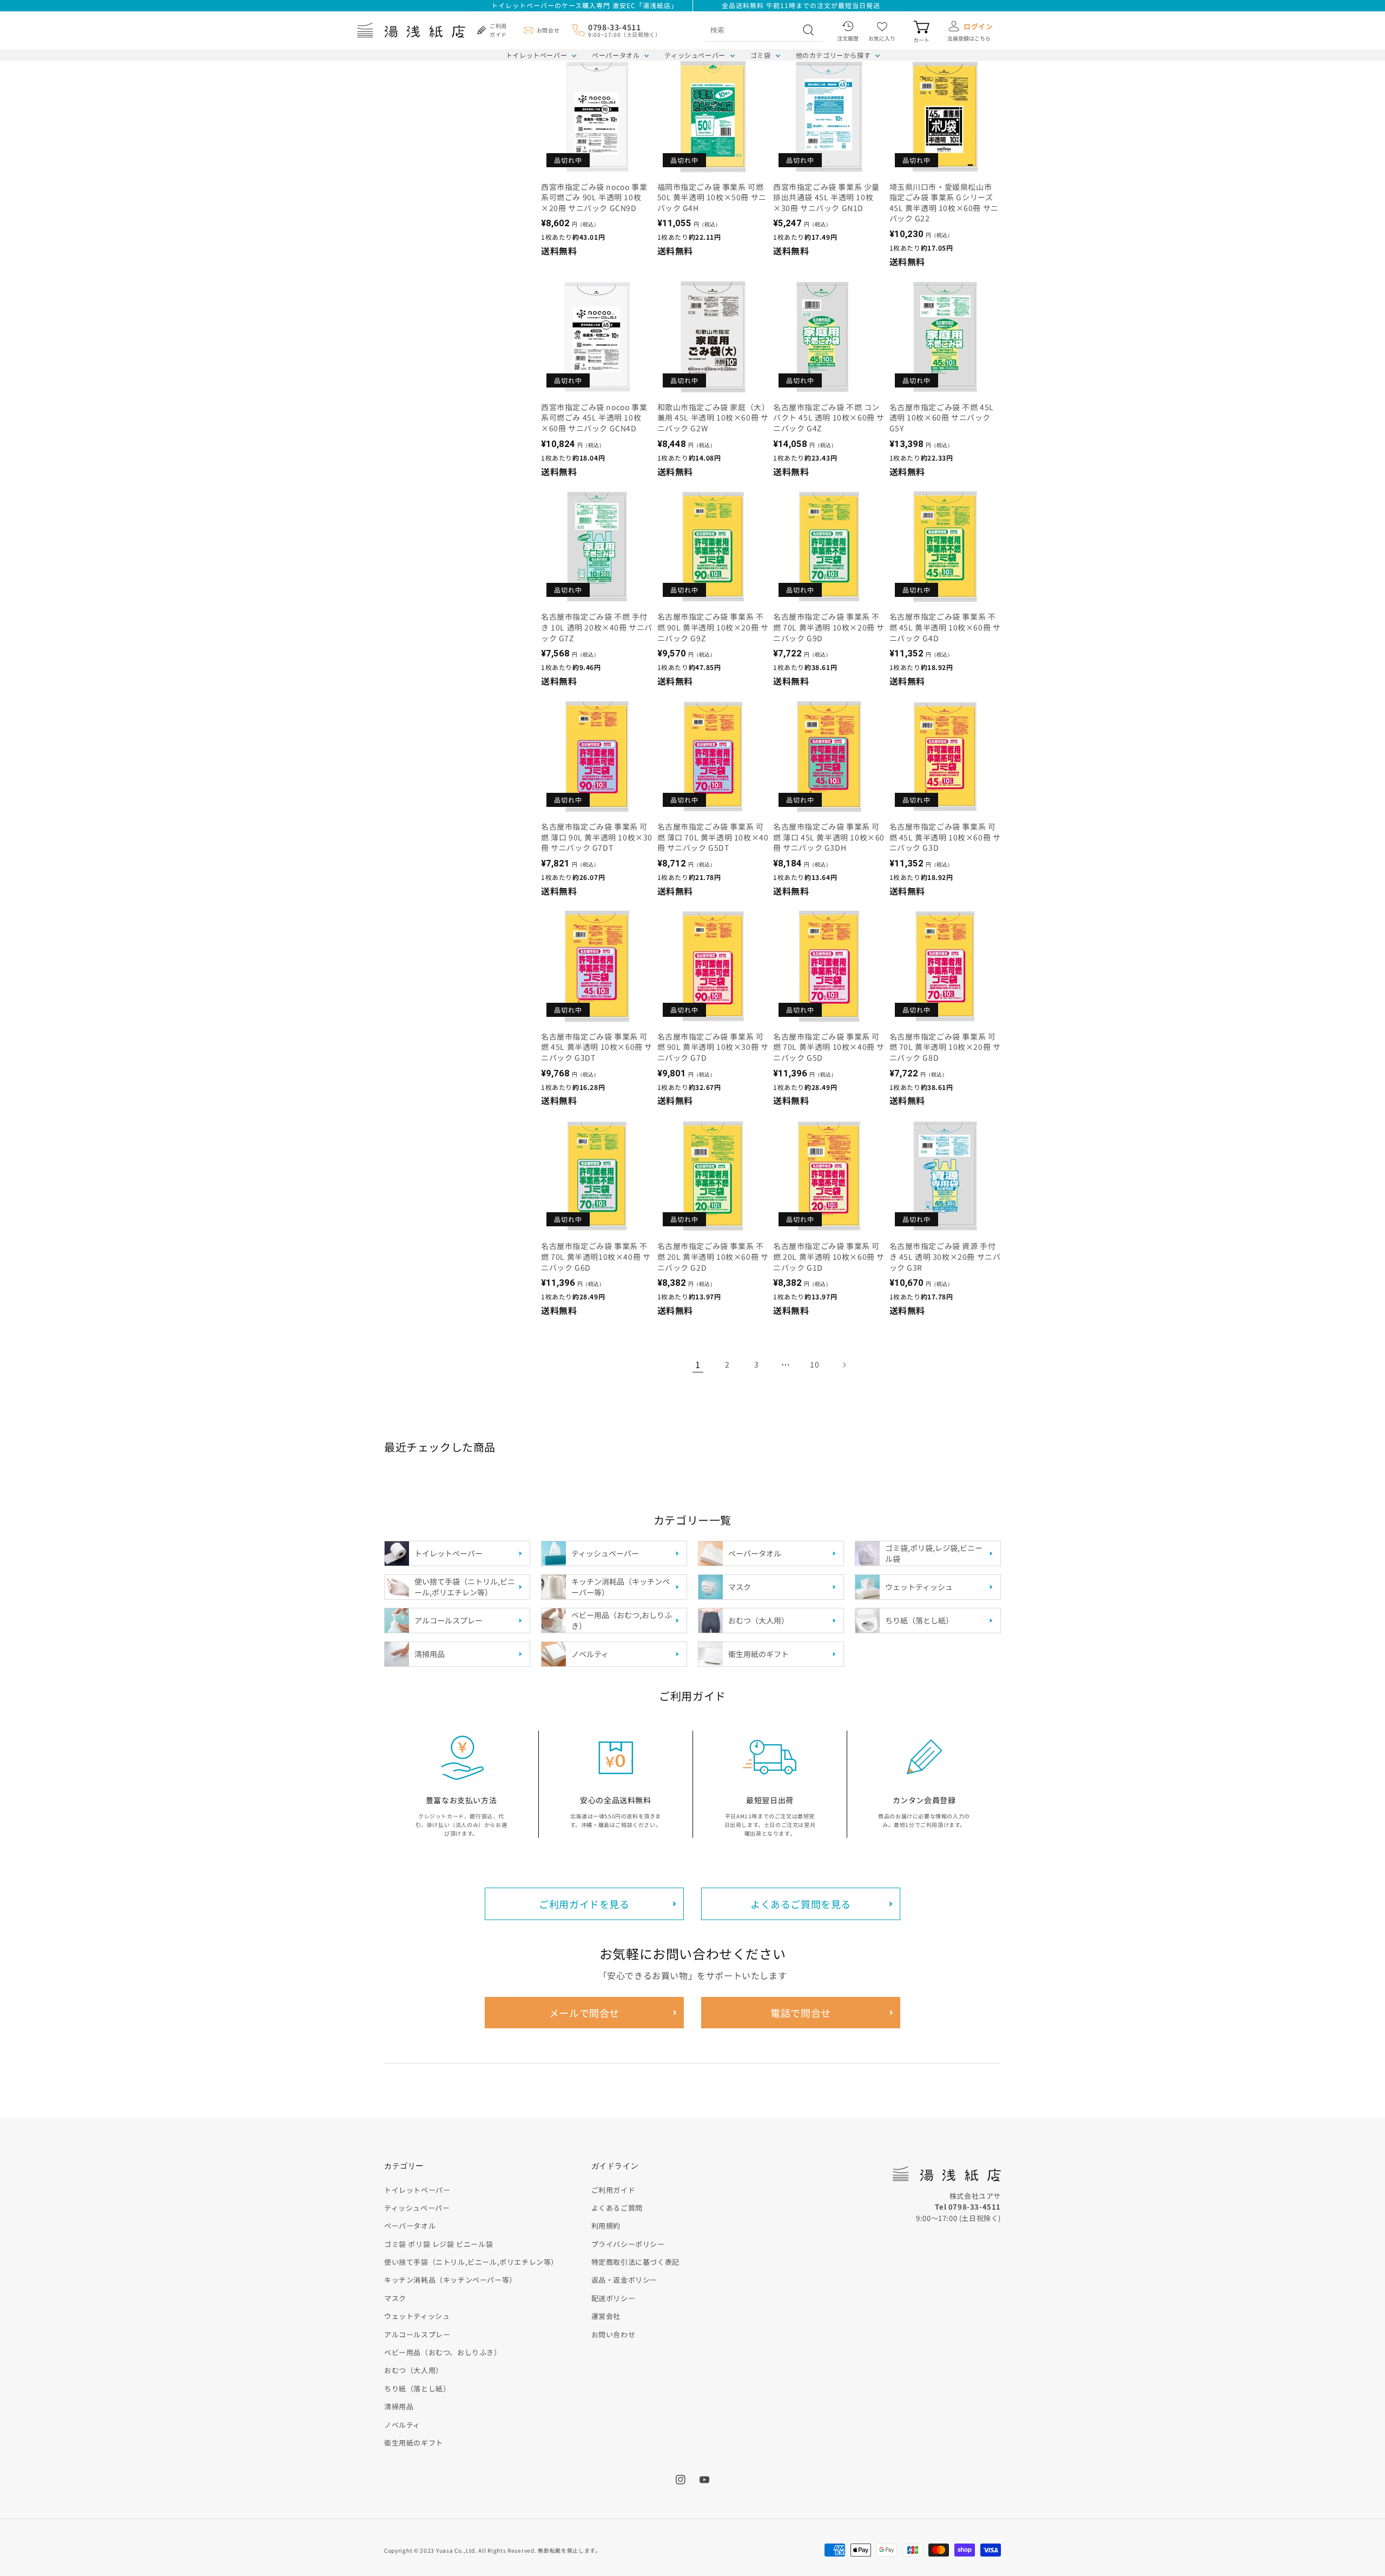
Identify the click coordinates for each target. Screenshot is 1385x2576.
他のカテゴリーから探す (833, 55)
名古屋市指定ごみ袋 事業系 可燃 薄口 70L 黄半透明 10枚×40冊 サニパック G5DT (713, 837)
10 (814, 1364)
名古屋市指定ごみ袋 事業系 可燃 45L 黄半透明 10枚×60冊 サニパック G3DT (597, 1047)
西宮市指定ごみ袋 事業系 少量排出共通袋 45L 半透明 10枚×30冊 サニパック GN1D (826, 198)
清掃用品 (399, 2406)
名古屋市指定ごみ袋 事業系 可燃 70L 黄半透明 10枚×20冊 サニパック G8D (945, 1047)
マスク (395, 2298)
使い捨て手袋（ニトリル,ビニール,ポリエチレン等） (471, 2262)
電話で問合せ (801, 2013)
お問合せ (548, 30)
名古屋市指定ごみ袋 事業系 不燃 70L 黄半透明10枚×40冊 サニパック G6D (596, 1257)
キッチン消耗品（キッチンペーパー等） (450, 2280)
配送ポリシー (614, 2298)
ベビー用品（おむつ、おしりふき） (443, 2352)
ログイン (978, 26)
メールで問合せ (584, 2013)
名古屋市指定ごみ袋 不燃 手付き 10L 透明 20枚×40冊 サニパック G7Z (597, 627)
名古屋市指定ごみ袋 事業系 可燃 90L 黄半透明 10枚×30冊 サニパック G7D (713, 1047)
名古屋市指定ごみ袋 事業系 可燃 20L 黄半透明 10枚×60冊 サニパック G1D (829, 1257)
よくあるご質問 (617, 2208)
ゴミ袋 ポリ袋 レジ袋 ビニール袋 (438, 2244)
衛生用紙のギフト (414, 2443)
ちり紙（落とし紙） (417, 2388)
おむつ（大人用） (414, 2370)
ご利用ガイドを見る (584, 1904)
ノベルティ (402, 2425)
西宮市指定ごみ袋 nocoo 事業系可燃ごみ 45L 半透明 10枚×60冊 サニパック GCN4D (594, 418)
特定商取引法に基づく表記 (635, 2262)
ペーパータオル (616, 55)
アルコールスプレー (417, 2334)
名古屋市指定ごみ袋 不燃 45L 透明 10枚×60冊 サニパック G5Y (942, 418)
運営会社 (606, 2316)
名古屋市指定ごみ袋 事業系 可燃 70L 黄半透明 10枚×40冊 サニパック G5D (829, 1047)
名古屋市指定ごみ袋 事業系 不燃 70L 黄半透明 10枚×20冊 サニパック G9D (829, 627)
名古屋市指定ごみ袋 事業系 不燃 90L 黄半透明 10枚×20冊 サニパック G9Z (713, 627)
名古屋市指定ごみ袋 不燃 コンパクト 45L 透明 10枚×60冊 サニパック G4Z (829, 418)
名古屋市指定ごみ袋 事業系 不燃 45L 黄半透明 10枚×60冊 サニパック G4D (945, 627)
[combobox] (752, 30)
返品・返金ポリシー (624, 2280)
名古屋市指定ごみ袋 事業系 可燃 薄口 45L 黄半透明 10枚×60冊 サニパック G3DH (829, 837)
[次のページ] (844, 1365)
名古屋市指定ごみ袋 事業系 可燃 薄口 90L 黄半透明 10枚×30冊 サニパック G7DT (597, 837)
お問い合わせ (614, 2334)
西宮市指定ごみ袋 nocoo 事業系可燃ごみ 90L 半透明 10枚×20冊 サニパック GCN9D (594, 198)
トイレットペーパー (536, 55)
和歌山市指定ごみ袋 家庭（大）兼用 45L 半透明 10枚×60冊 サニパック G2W (713, 418)
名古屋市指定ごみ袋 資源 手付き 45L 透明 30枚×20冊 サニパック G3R (945, 1257)
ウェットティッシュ (417, 2316)
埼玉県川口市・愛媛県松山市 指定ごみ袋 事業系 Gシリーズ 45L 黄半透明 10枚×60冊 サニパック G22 (944, 203)
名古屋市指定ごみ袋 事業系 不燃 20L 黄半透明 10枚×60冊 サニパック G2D (713, 1257)
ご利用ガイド (614, 2190)
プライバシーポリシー (628, 2244)
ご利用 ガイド (498, 30)
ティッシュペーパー (695, 55)
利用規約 (606, 2226)
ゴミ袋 (761, 55)
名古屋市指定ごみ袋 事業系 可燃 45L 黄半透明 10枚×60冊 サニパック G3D (945, 837)
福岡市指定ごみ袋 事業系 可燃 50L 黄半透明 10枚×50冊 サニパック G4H (712, 198)
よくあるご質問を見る (801, 1904)
